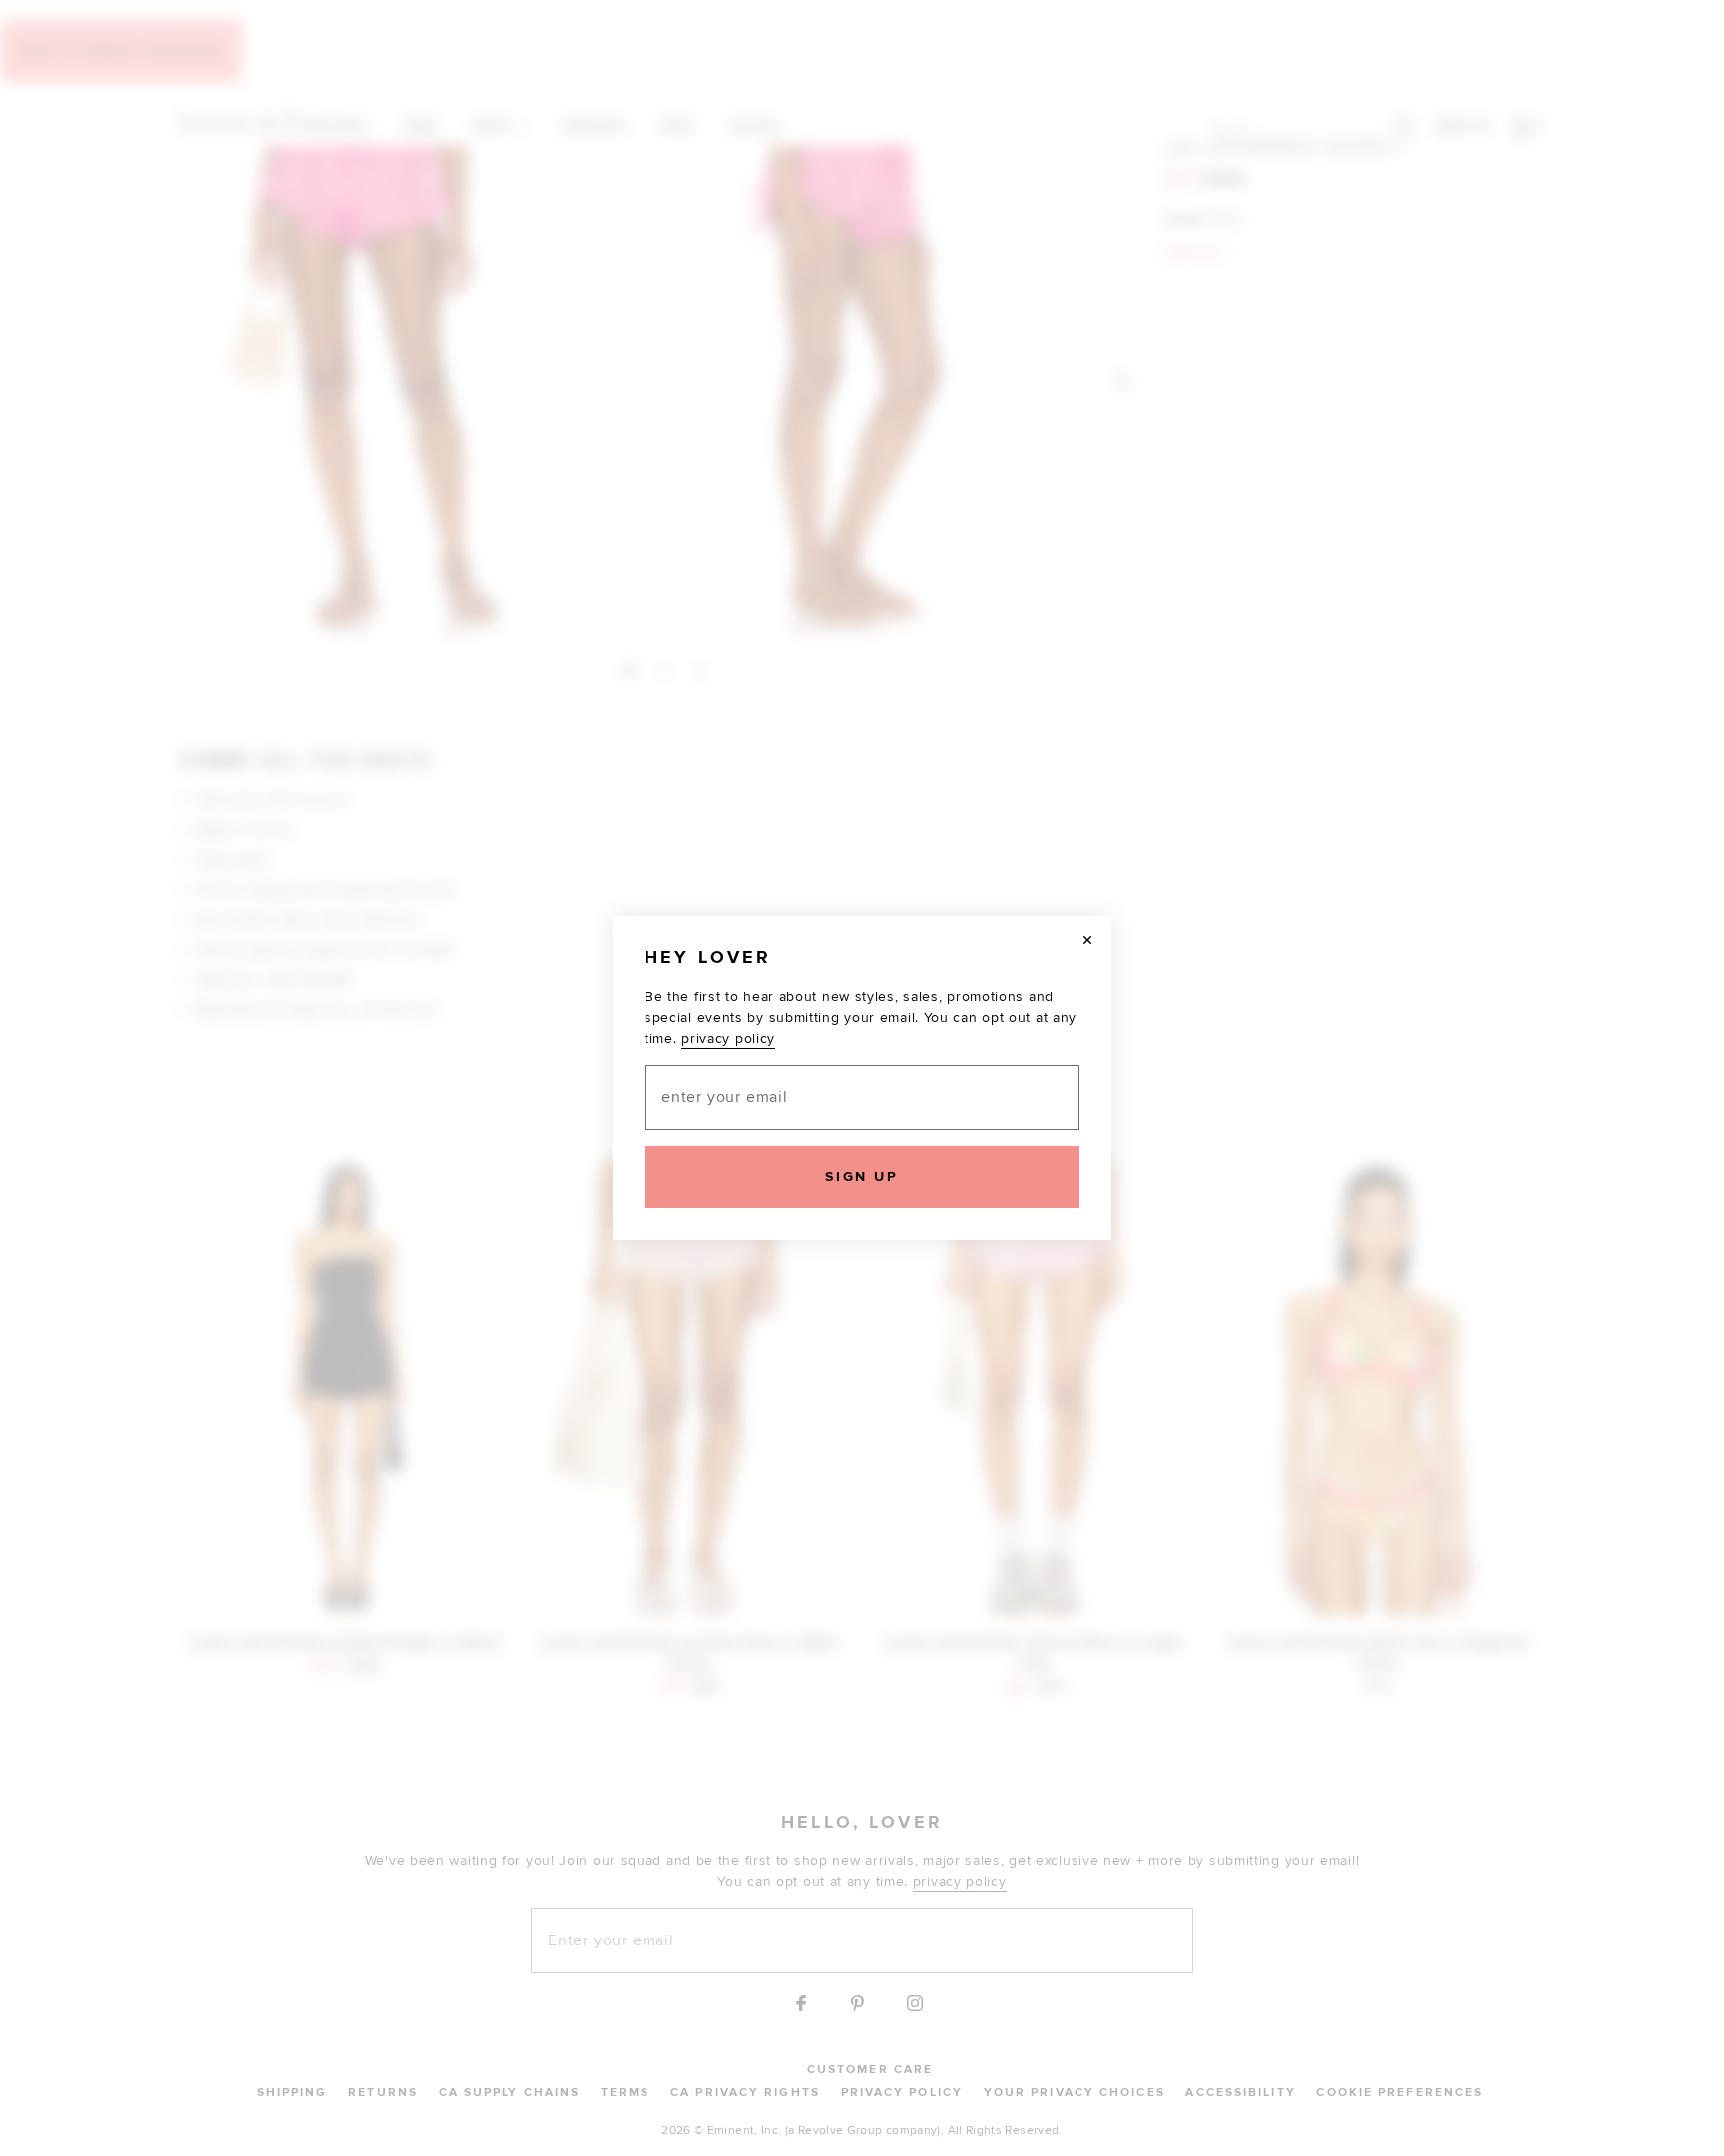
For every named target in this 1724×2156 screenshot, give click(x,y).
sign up (862, 1177)
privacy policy (728, 1038)
